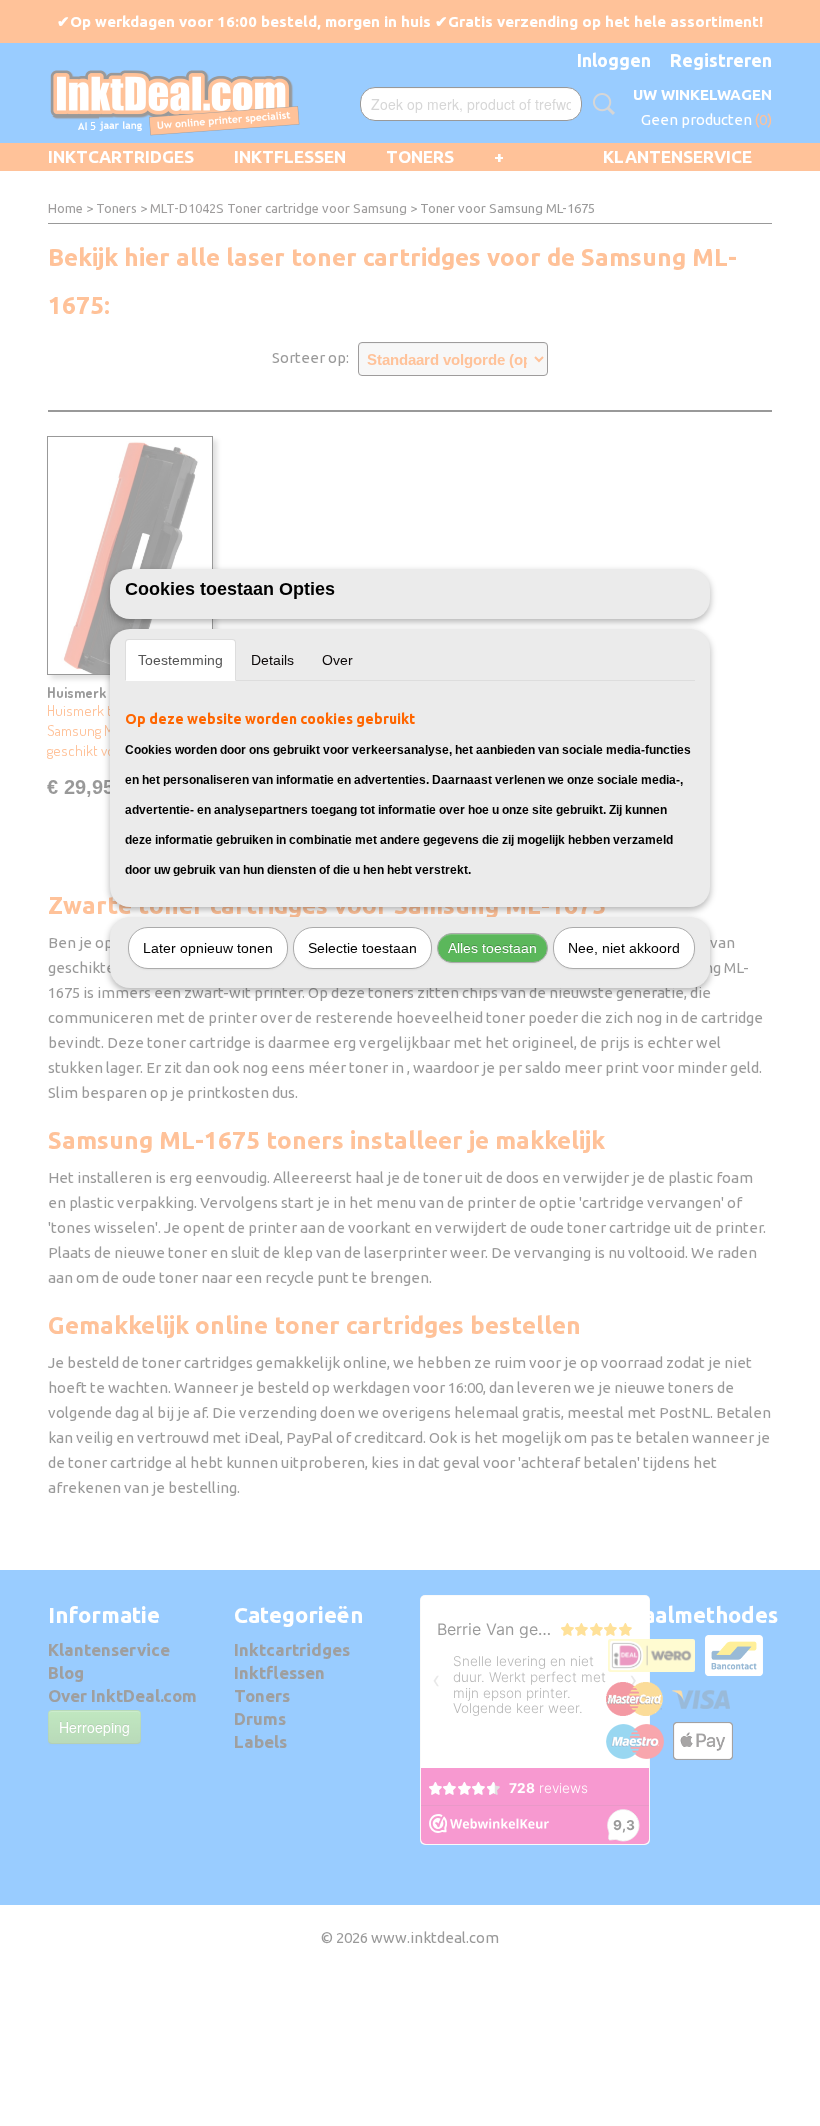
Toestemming (180, 660)
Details (272, 660)
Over (337, 660)
